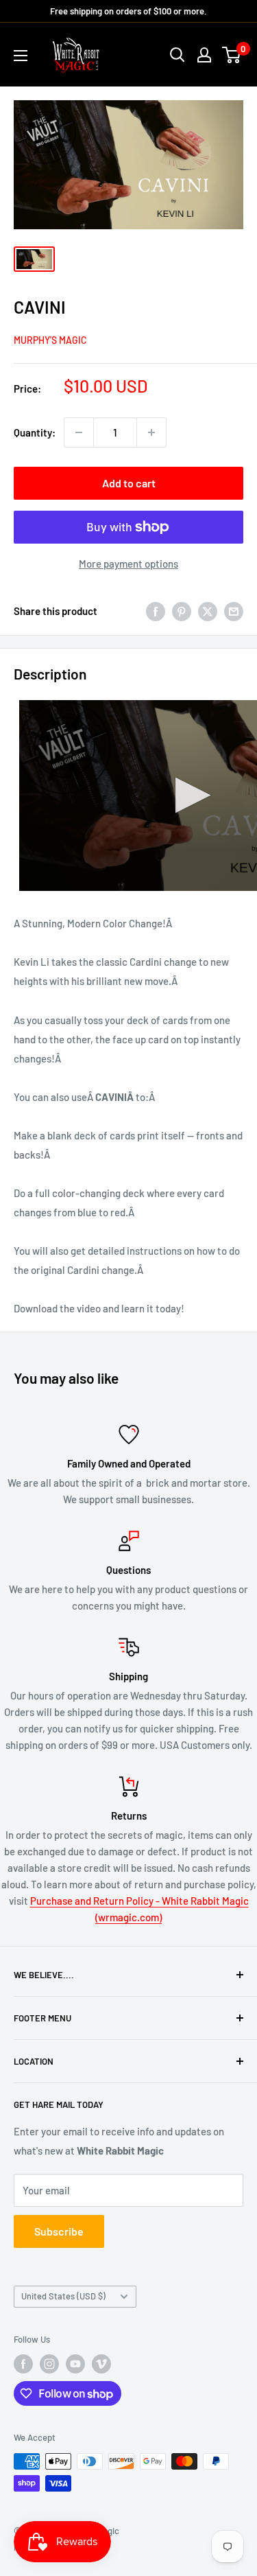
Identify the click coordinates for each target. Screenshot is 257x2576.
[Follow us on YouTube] (75, 2364)
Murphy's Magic (50, 340)
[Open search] (178, 55)
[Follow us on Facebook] (23, 2364)
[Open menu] (21, 56)
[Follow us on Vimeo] (101, 2364)
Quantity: (35, 432)
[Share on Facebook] (156, 611)
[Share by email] (234, 611)
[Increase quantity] (151, 432)
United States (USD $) (63, 2296)
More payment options (128, 564)
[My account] (204, 55)
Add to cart (129, 483)
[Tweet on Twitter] (208, 611)
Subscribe (59, 2231)
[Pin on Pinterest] (182, 611)
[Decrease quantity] (79, 432)
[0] (232, 55)
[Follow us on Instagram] (49, 2364)
